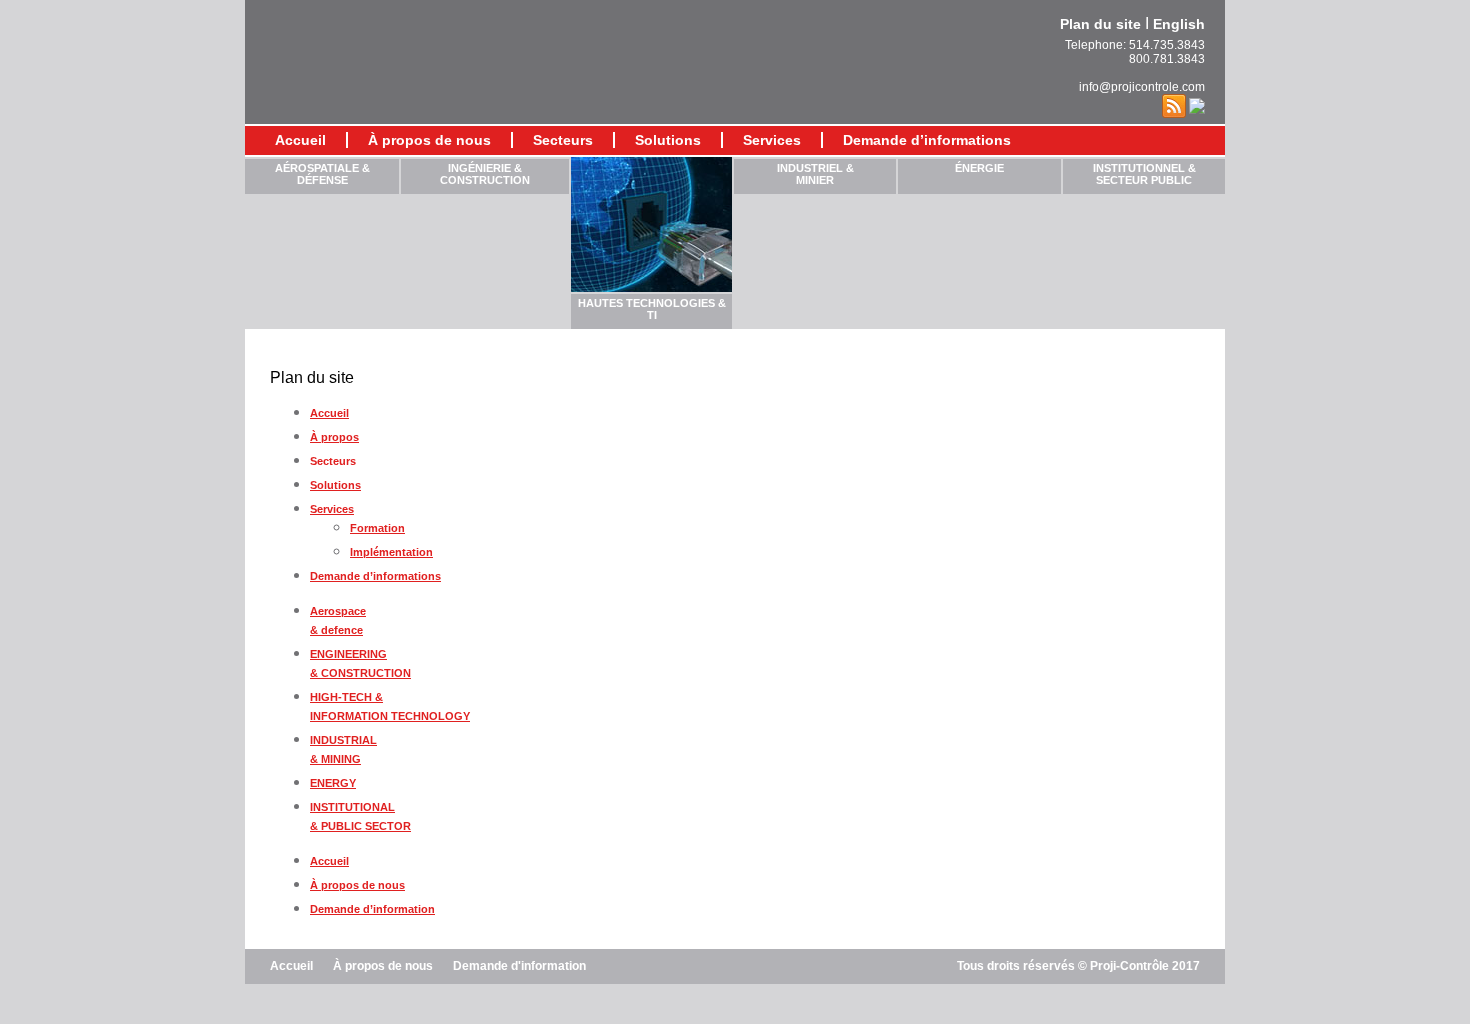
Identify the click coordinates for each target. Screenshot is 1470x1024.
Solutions (335, 485)
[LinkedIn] (1197, 105)
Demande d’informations (927, 140)
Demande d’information (372, 909)
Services (332, 509)
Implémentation (391, 552)
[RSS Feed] (1174, 105)
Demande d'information (519, 966)
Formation (377, 528)
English (1179, 24)
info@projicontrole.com (1142, 87)
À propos (334, 437)
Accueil (300, 140)
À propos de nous (429, 140)
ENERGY (333, 783)
